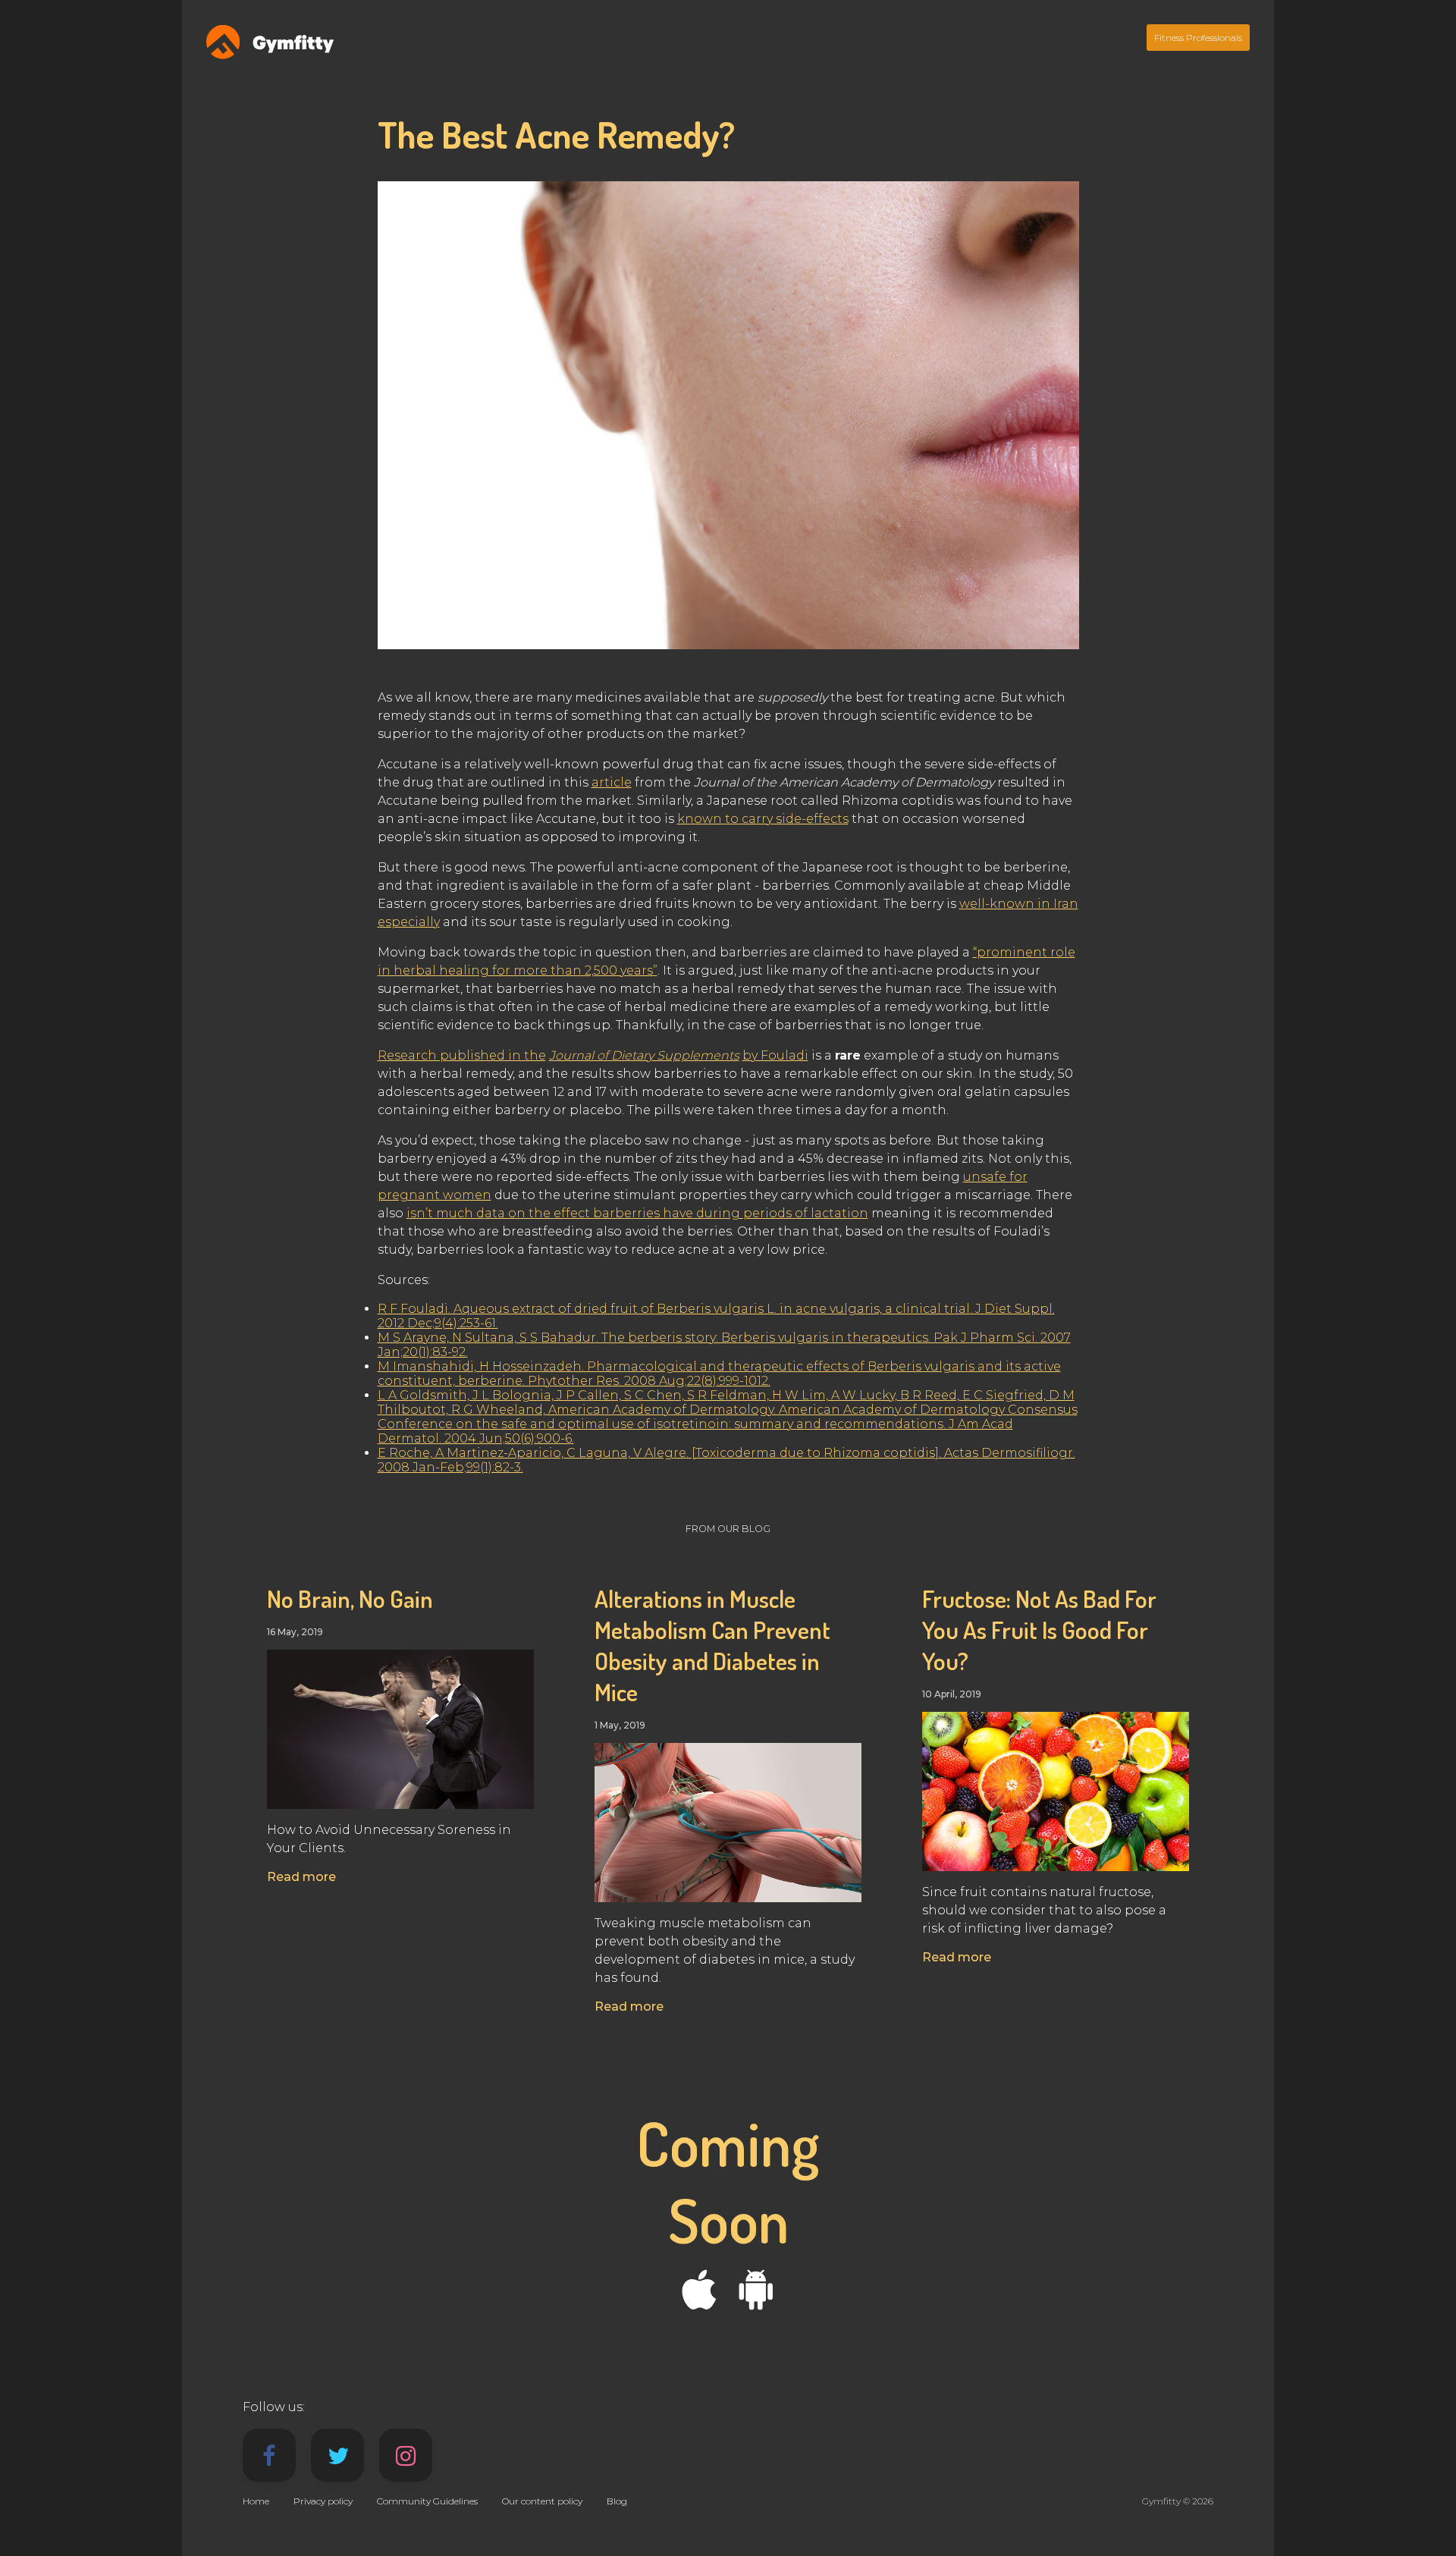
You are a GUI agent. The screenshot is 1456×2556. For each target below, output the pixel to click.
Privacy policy (323, 2501)
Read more (301, 1877)
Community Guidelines (427, 2501)
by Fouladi (775, 1055)
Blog (617, 2501)
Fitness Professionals (1198, 38)
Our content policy (542, 2501)
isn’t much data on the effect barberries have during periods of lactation (637, 1213)
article (612, 782)
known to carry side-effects (763, 819)
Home (256, 2501)
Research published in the (462, 1055)
